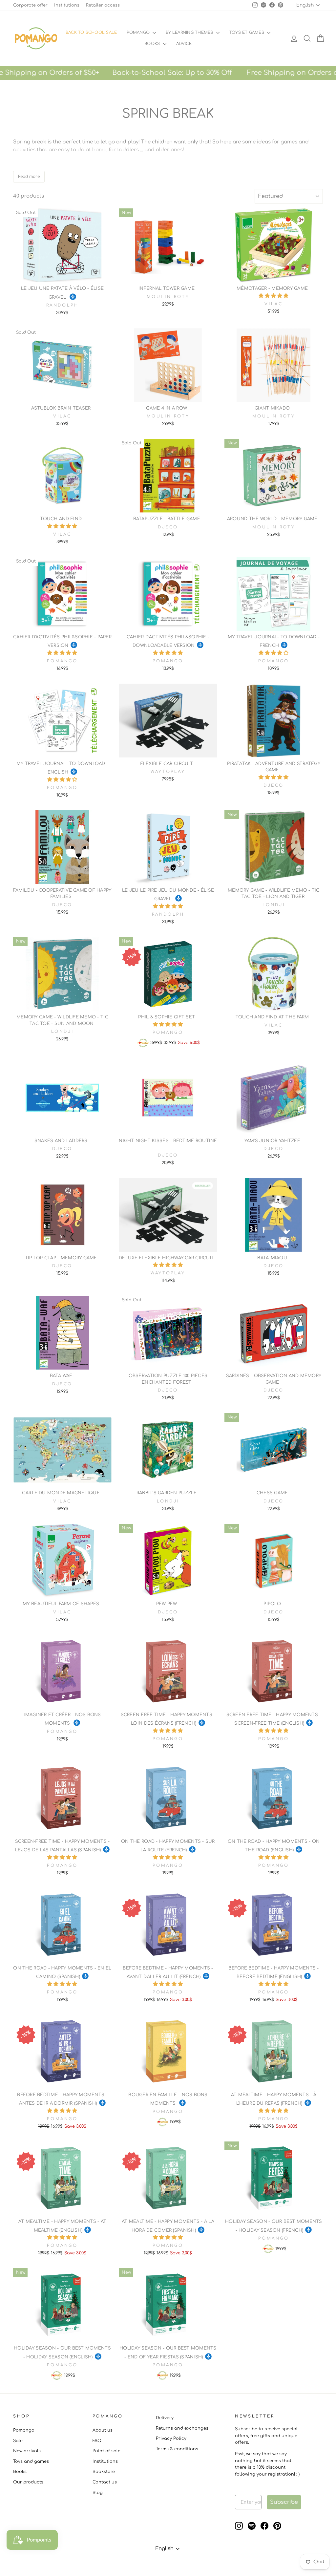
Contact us (105, 2482)
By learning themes (190, 32)
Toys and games (31, 2461)
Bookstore (104, 2472)
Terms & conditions (177, 2449)
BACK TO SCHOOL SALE (91, 32)
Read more (29, 177)
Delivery (165, 2418)
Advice (184, 44)
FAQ (97, 2441)
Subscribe (284, 2502)
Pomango (139, 32)
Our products (28, 2482)
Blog (98, 2493)
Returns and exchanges (182, 2428)
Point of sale (106, 2451)
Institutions (67, 5)
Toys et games (247, 32)
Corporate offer (30, 5)
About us (103, 2430)
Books (153, 44)
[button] (273, 296)
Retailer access (103, 5)
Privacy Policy (171, 2438)
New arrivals (27, 2451)
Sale (18, 2441)
